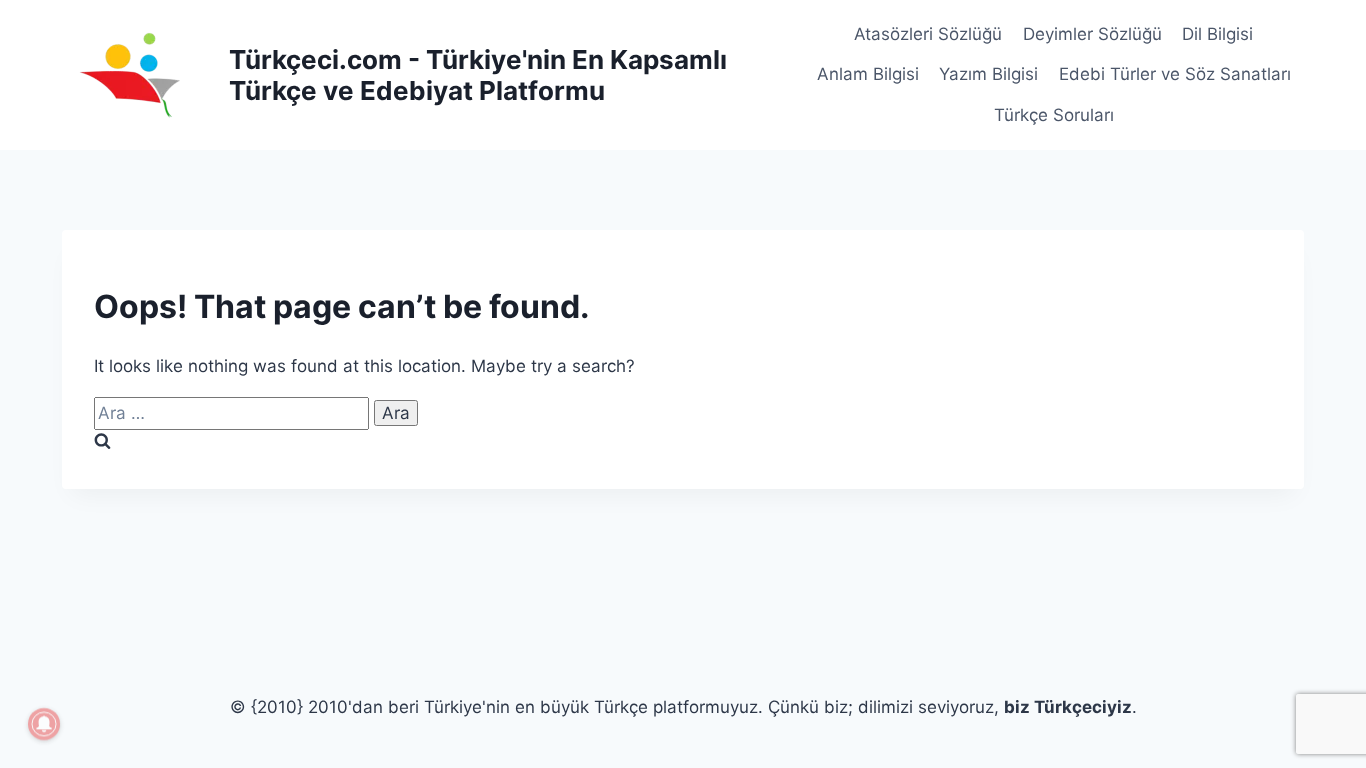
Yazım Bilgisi (988, 74)
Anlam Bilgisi (868, 74)
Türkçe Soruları (1054, 115)
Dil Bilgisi (1217, 34)
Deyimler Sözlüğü (1092, 34)
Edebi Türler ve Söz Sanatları (1175, 74)
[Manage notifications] (44, 724)
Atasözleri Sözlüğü (928, 34)
